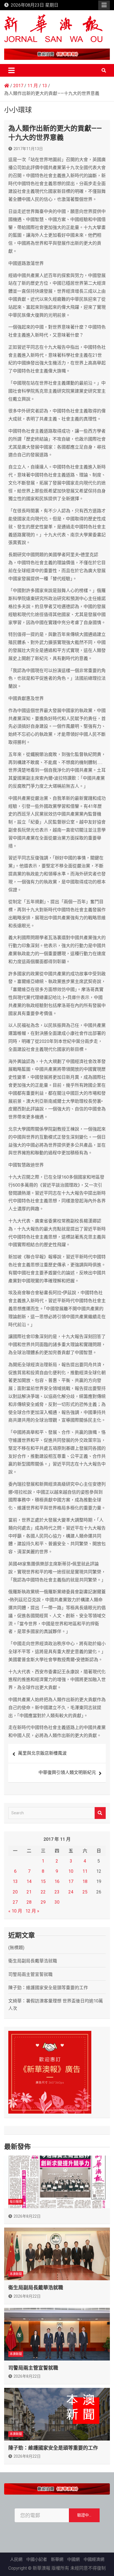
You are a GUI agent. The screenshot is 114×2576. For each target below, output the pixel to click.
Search (100, 1813)
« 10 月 (15, 1911)
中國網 (73, 2559)
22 (43, 1892)
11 (85, 1871)
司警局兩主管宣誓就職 (30, 1974)
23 (57, 1892)
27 (15, 1902)
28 (29, 1902)
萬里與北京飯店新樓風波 (42, 1753)
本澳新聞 (16, 2274)
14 (29, 1881)
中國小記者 (37, 2559)
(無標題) (16, 1948)
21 (29, 1892)
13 (15, 1881)
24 (71, 1892)
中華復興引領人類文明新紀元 (67, 1772)
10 (71, 1871)
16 (57, 1881)
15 (43, 1881)
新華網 (57, 2559)
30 (57, 1902)
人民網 (16, 2559)
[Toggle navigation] (11, 70)
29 (43, 1902)
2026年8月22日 (27, 2216)
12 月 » (32, 1911)
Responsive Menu (104, 5)
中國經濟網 (94, 2559)
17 (71, 1881)
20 (15, 1892)
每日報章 (16, 2202)
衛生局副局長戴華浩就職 (33, 1961)
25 (85, 1892)
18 (85, 1881)
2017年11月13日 (28, 149)
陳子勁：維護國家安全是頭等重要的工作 (48, 1988)
